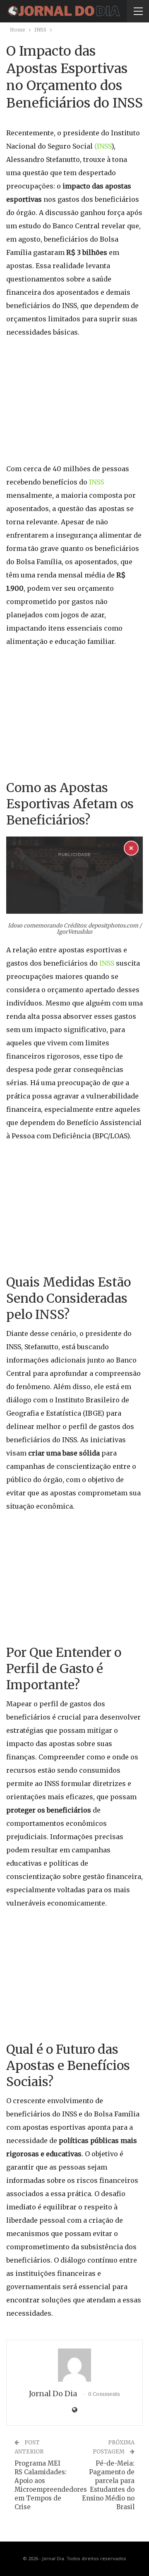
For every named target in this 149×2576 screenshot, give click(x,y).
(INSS (103, 146)
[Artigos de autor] (74, 2365)
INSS (96, 482)
